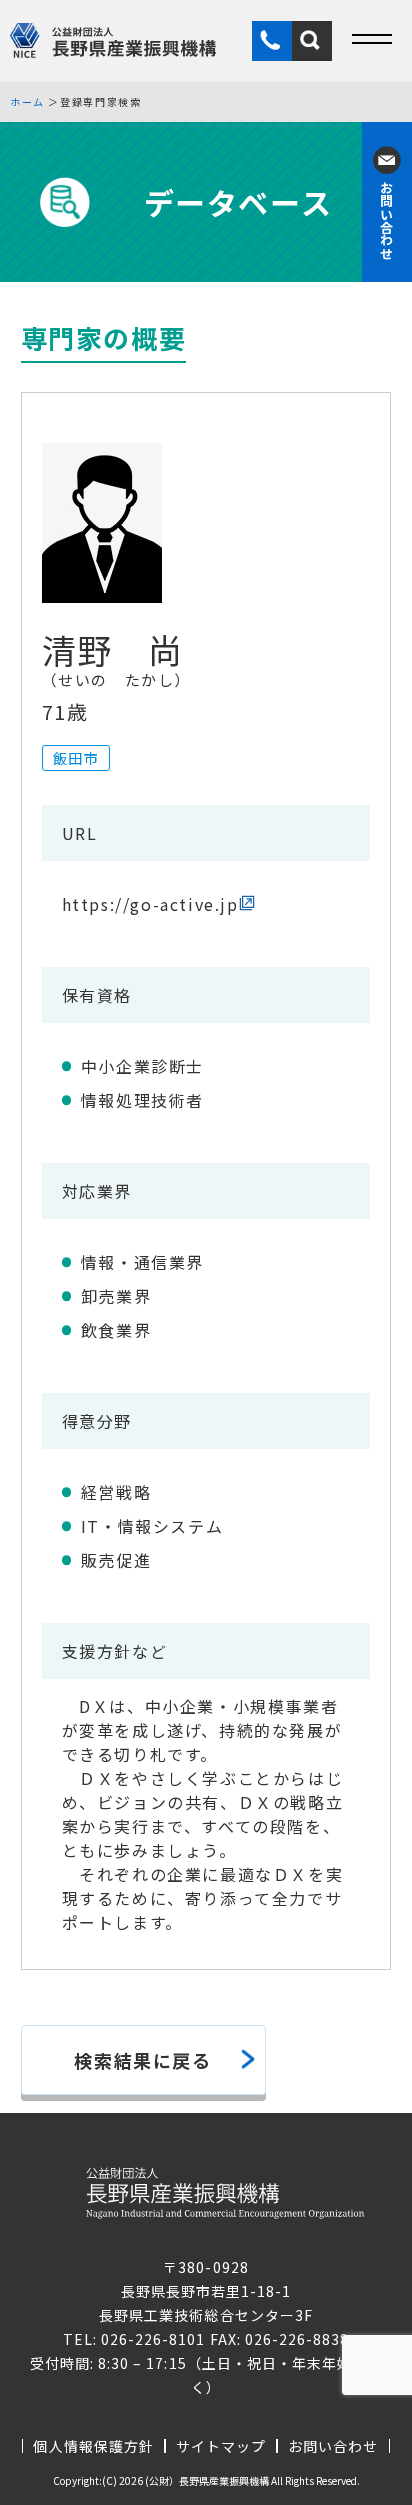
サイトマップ (221, 2446)
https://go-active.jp (150, 904)
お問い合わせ (333, 2446)
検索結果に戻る (142, 2060)
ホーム (27, 102)
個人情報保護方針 (93, 2446)
